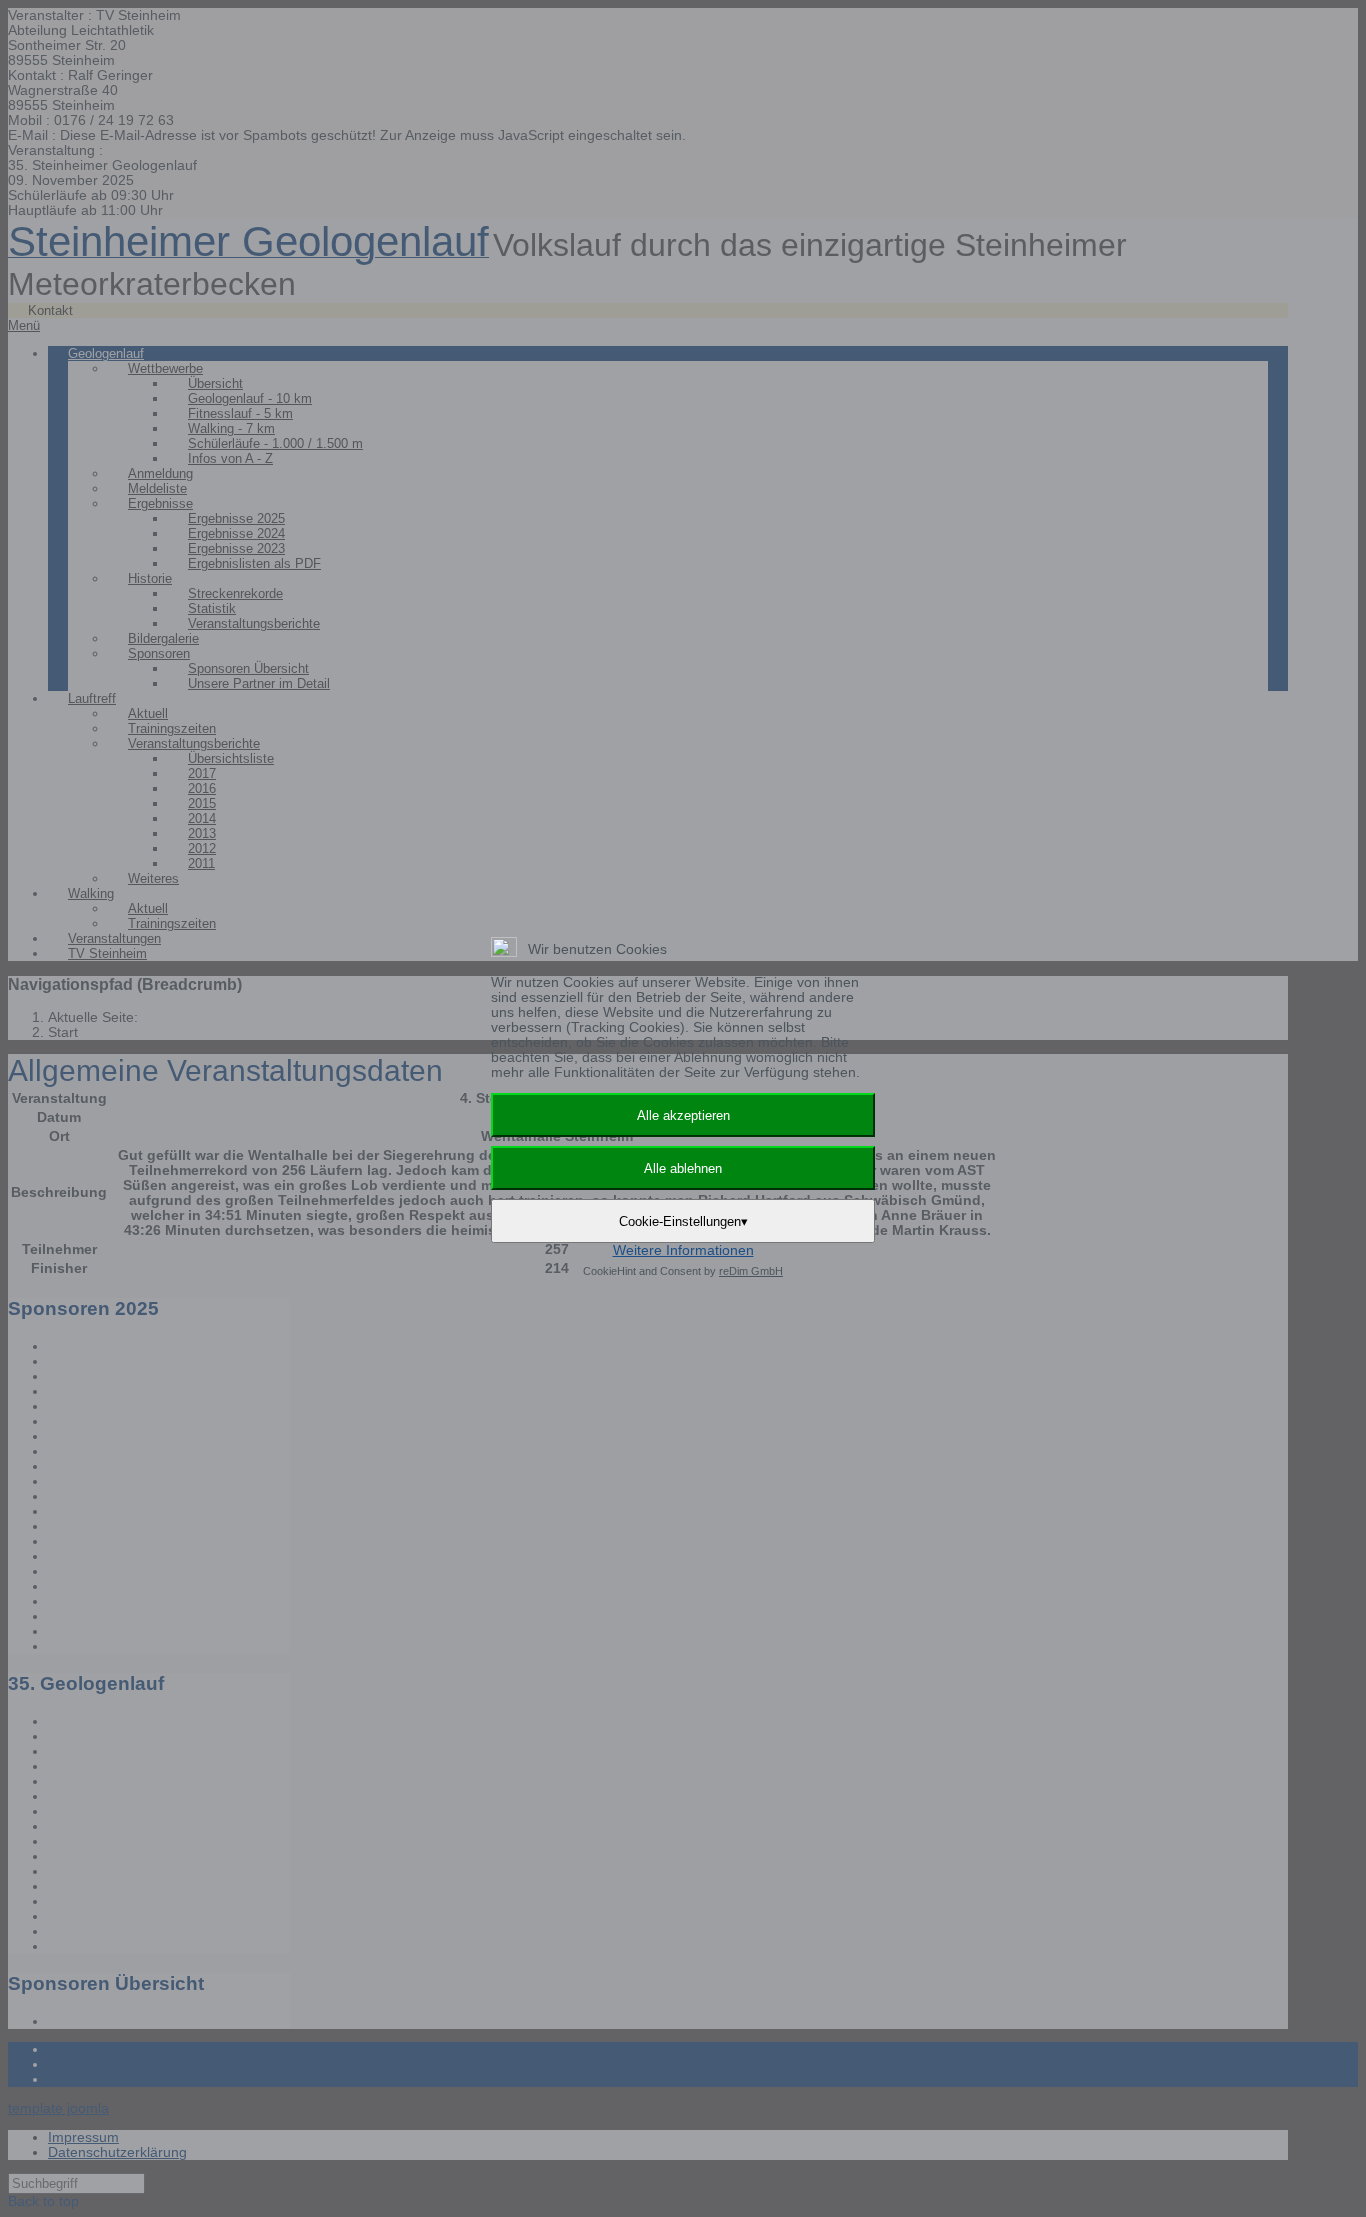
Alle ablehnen (683, 1168)
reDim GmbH (751, 1271)
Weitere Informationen (683, 1250)
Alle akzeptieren (683, 1115)
